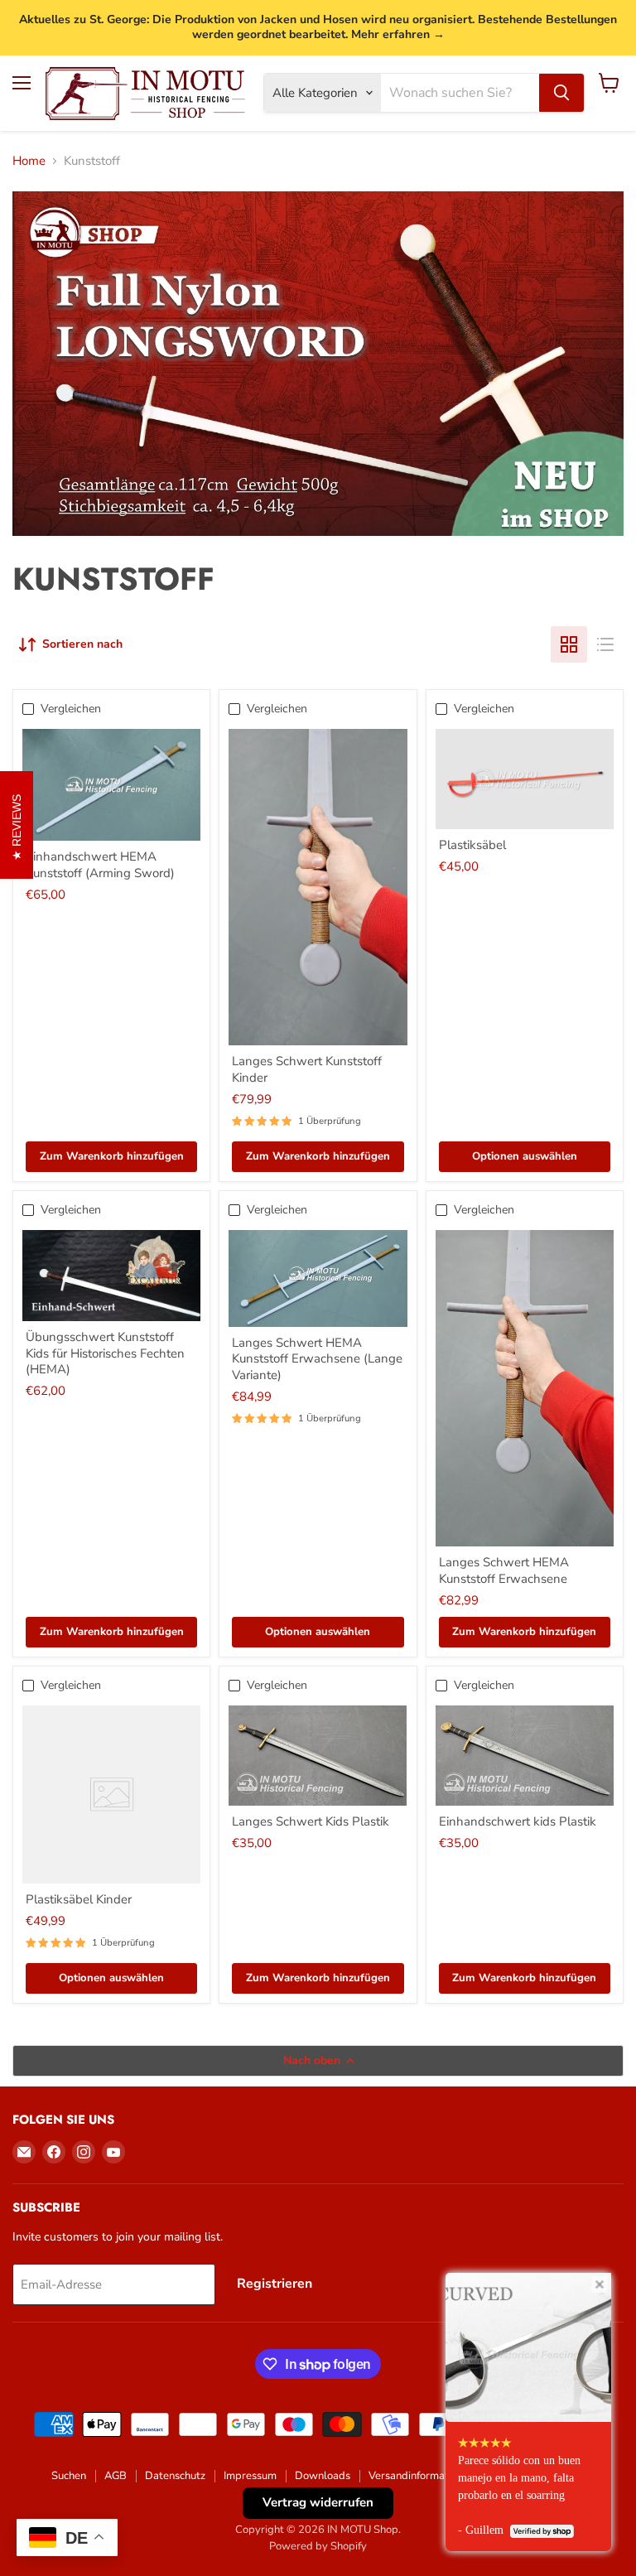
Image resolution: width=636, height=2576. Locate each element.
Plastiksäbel (472, 845)
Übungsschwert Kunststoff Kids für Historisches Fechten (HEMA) (105, 1353)
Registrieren (275, 2284)
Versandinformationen (422, 2476)
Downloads (323, 2476)
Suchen (69, 2476)
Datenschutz (175, 2476)
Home (29, 161)
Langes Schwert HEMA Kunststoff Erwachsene (504, 1570)
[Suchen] (561, 93)
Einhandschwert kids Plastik (518, 1821)
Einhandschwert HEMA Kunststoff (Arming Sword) (100, 865)
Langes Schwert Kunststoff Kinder (307, 1069)
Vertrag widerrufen (318, 2502)
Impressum (250, 2476)
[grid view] (569, 644)
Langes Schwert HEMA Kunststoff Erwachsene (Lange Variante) (317, 1359)
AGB (116, 2476)
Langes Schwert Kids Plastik (311, 1821)
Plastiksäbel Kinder (79, 1899)
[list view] (605, 644)
